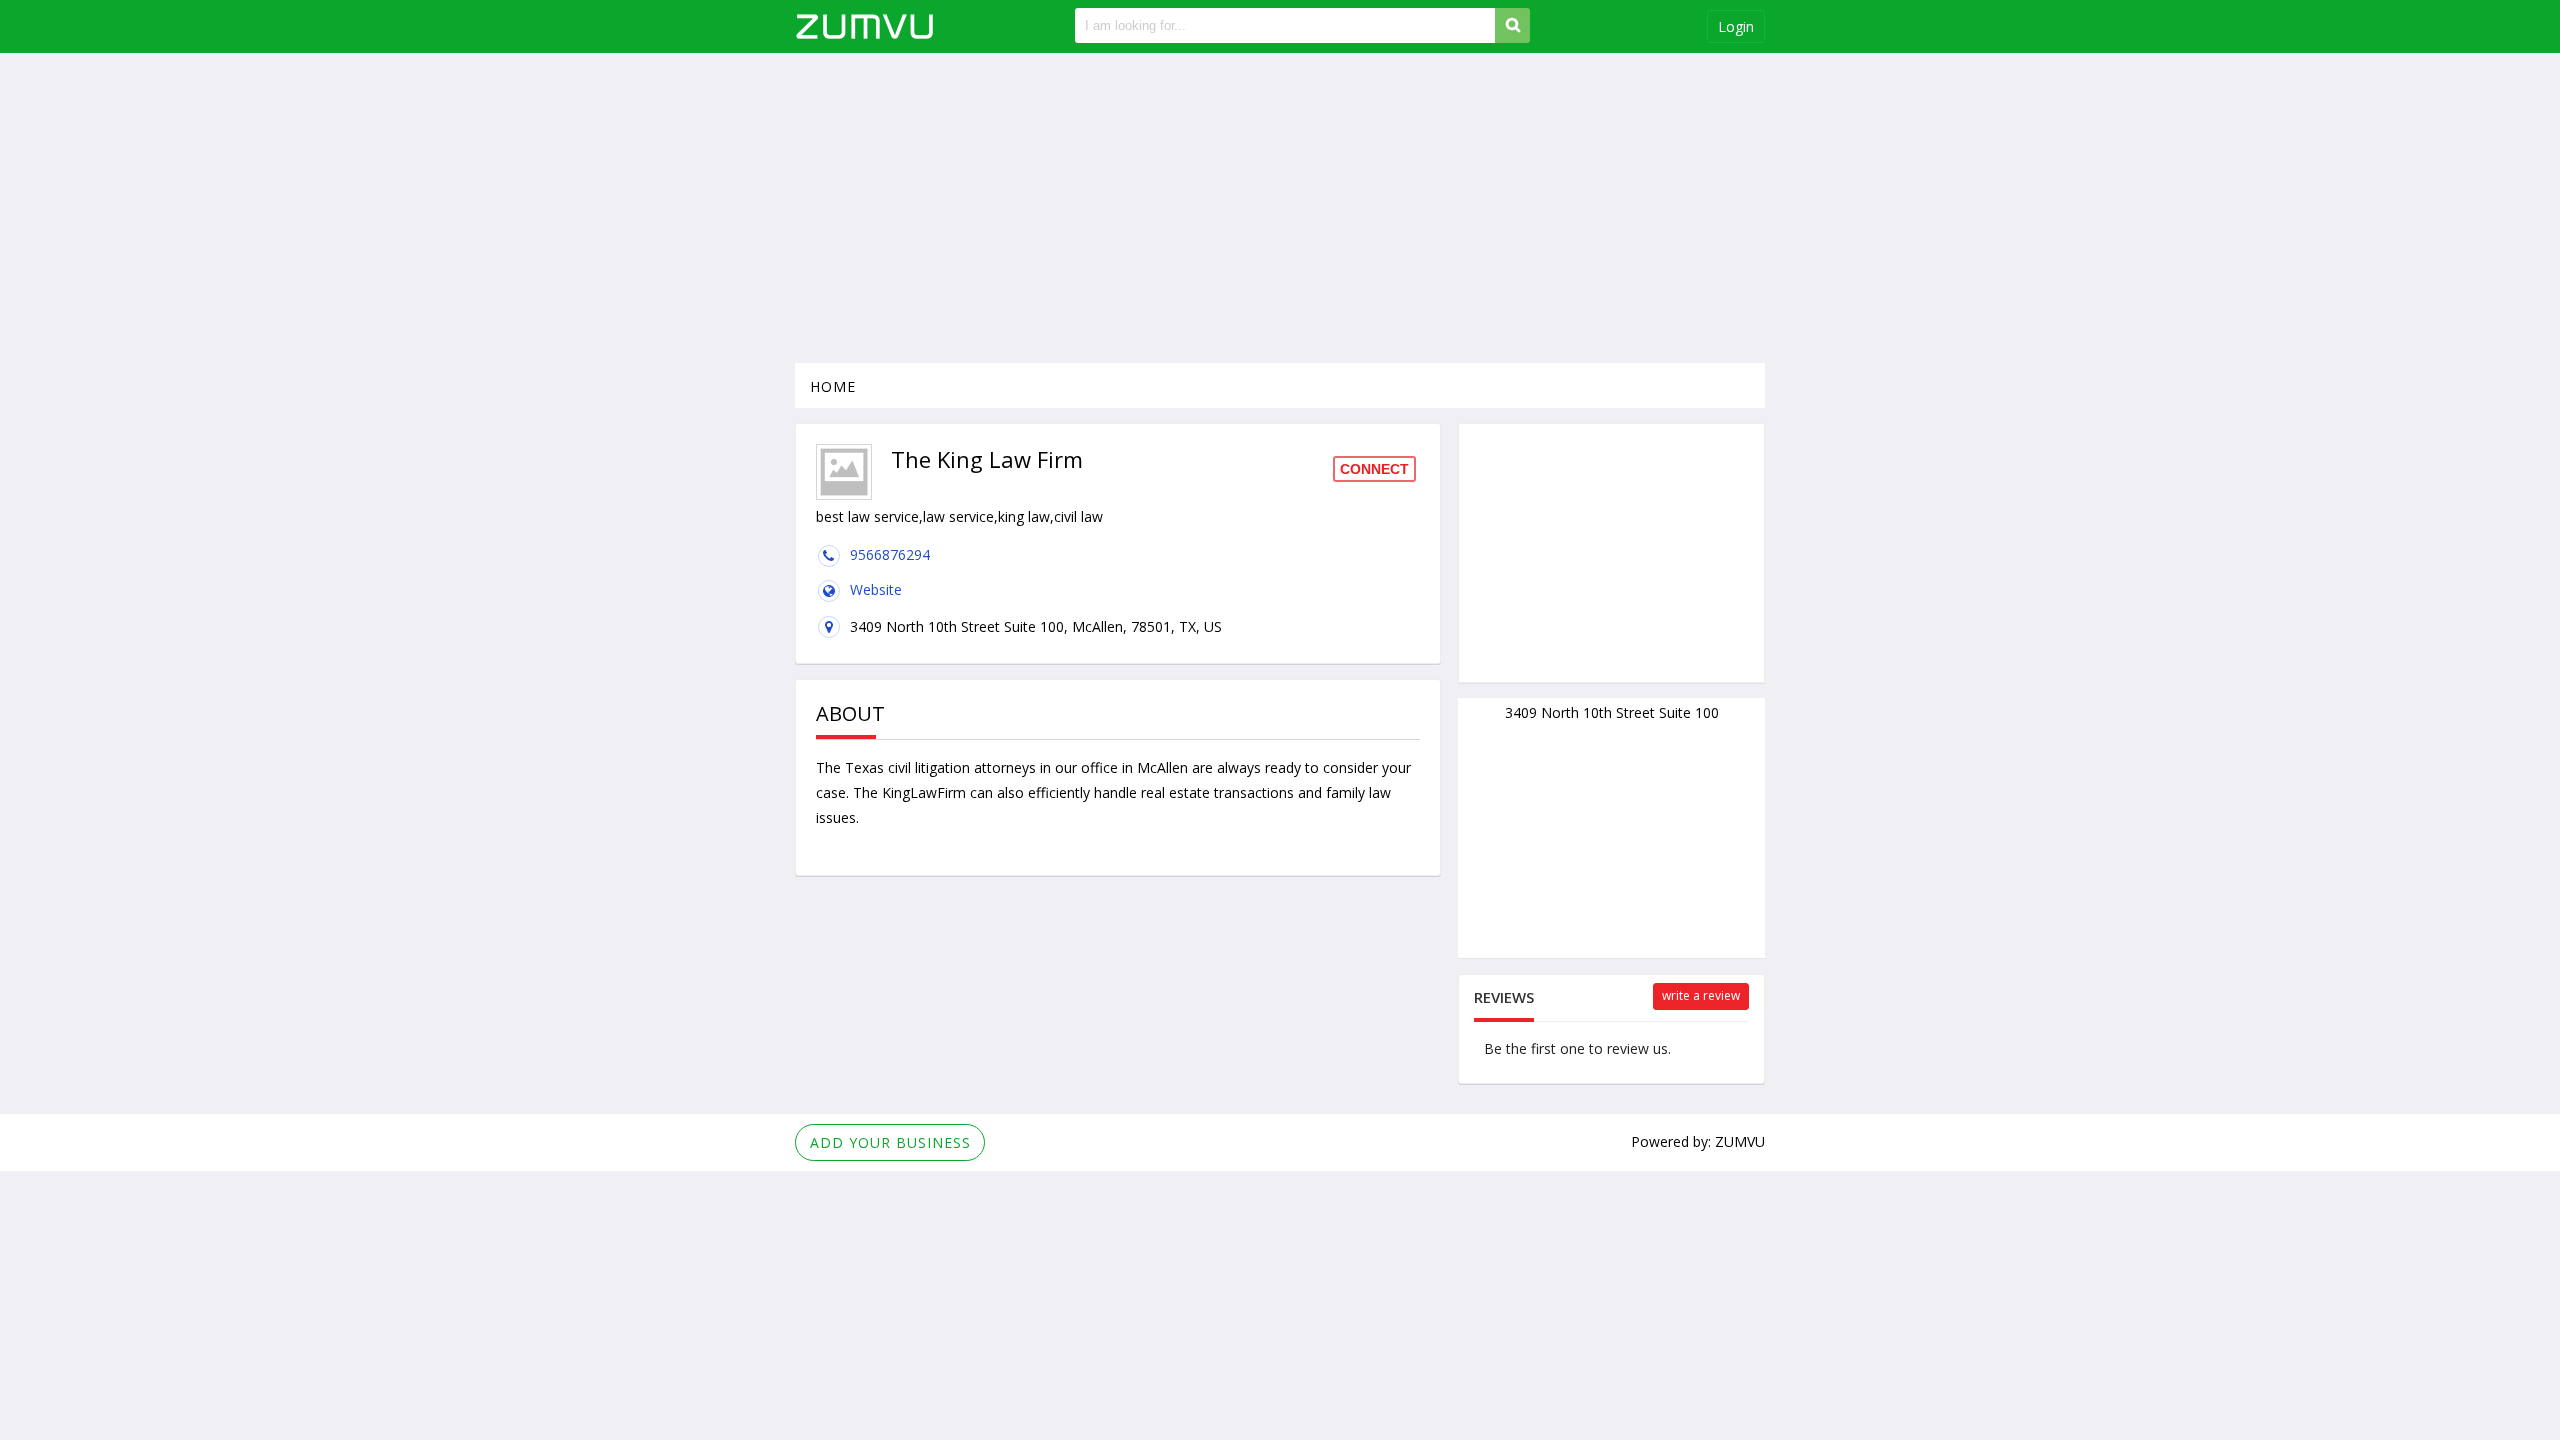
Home (833, 386)
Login (1736, 26)
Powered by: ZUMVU (1698, 1141)
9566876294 (890, 554)
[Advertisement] (1280, 208)
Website (876, 589)
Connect (1374, 469)
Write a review (1701, 995)
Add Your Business (890, 1142)
